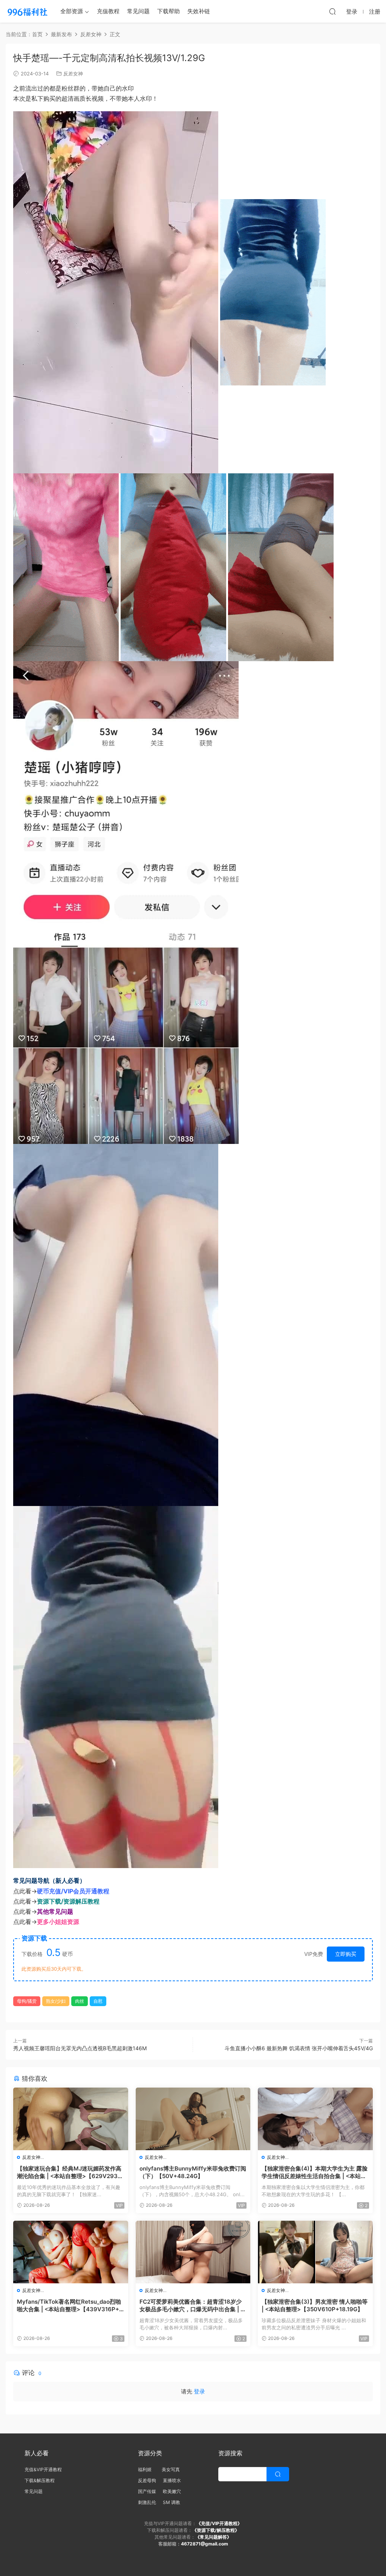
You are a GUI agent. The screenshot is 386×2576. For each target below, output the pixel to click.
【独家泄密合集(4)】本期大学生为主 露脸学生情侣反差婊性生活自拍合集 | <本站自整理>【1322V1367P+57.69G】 (315, 2172)
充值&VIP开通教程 (43, 2469)
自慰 (98, 2001)
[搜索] (332, 11)
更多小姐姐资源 (58, 1922)
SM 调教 (172, 2502)
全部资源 (72, 11)
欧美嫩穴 (172, 2491)
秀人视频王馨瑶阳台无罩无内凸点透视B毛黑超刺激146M (80, 2048)
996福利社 (27, 11)
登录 (199, 2391)
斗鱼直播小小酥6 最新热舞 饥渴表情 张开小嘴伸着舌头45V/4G (299, 2048)
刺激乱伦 (147, 2502)
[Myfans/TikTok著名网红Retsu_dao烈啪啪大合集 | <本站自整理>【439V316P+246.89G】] (71, 2252)
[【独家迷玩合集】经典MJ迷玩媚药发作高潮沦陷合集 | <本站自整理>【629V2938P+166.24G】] (71, 2119)
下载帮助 (168, 11)
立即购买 (346, 1954)
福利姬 (146, 2469)
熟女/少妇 (56, 2001)
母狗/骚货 (27, 2001)
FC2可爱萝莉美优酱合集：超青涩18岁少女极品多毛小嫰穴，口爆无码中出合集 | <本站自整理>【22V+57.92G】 (192, 2306)
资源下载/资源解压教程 (68, 1901)
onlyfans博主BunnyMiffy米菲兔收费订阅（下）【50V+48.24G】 (193, 2172)
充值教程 (108, 11)
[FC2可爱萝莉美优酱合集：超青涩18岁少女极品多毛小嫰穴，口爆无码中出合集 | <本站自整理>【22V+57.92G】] (193, 2252)
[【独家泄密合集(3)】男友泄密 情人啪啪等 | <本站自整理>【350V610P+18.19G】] (315, 2252)
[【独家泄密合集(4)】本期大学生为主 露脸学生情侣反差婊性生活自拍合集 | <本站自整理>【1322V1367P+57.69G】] (315, 2119)
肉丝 (80, 2001)
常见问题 (138, 11)
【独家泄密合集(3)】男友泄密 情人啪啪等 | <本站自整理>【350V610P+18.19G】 (315, 2305)
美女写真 (171, 2469)
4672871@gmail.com (204, 2544)
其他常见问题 (55, 1911)
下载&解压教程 (40, 2480)
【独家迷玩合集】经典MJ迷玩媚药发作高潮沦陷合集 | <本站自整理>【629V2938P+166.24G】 (69, 2172)
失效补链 (199, 11)
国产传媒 (147, 2491)
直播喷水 (172, 2480)
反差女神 (73, 74)
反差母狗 (147, 2480)
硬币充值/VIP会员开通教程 (73, 1891)
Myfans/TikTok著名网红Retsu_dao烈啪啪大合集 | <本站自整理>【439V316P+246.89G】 (70, 2306)
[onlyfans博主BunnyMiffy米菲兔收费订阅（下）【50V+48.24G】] (193, 2119)
